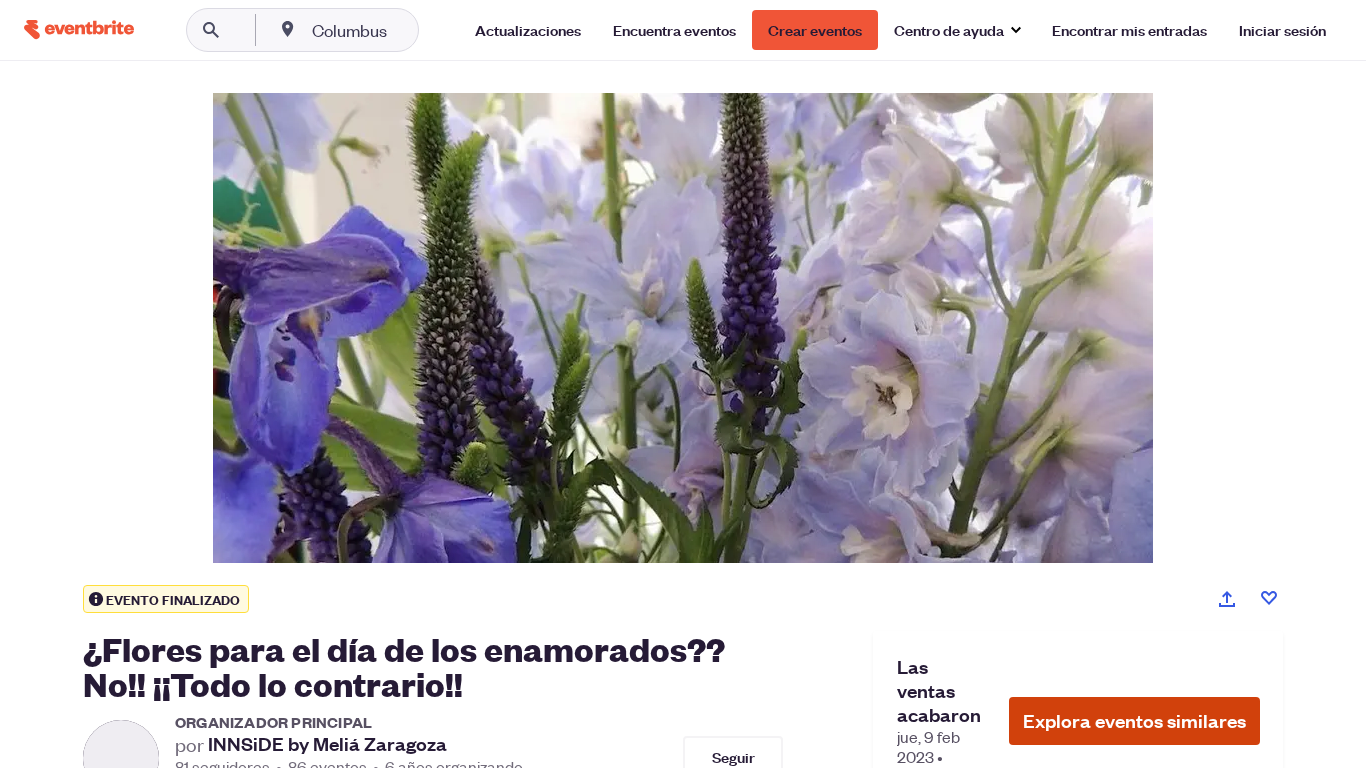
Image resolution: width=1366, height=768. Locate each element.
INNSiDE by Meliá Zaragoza (327, 744)
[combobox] (413, 30)
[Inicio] (79, 29)
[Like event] (1269, 598)
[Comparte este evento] (1227, 599)
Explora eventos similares (1134, 720)
